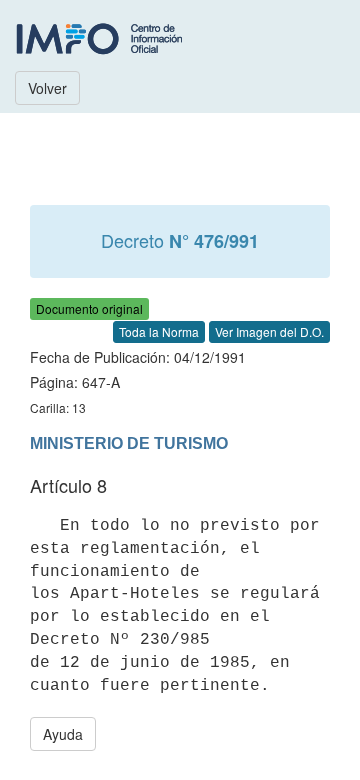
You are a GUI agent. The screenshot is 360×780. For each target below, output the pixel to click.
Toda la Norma (159, 331)
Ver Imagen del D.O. (269, 331)
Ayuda (63, 734)
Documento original (89, 308)
